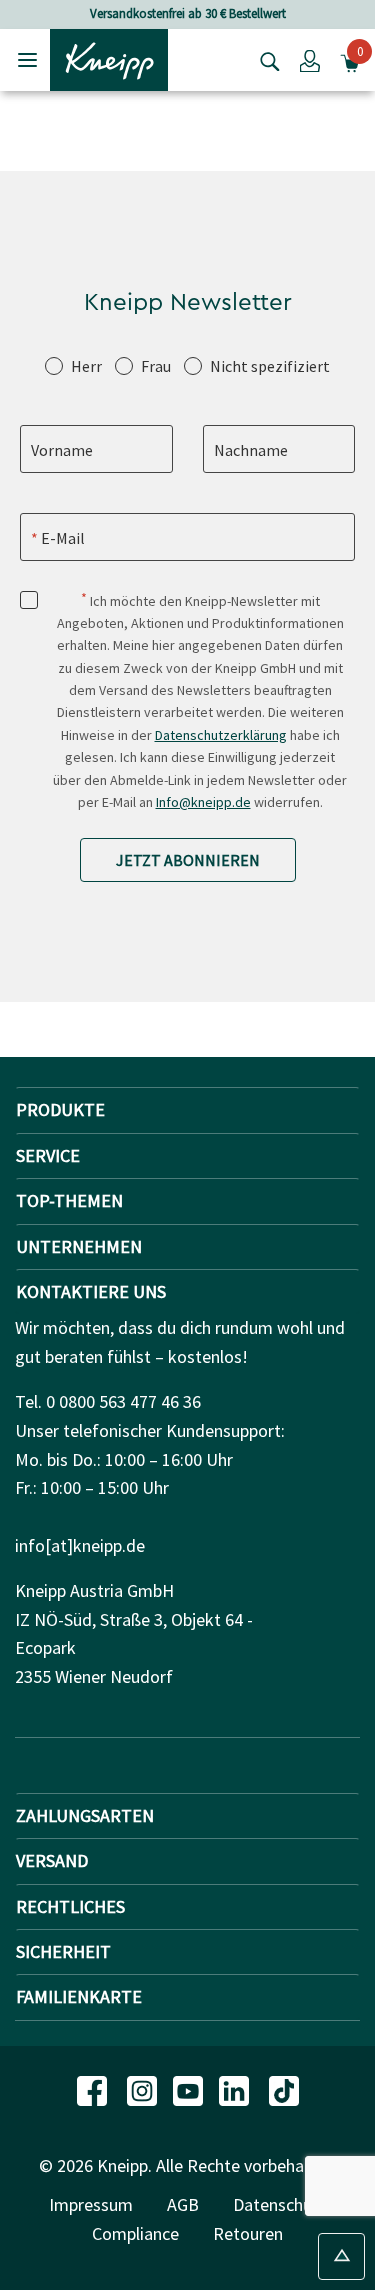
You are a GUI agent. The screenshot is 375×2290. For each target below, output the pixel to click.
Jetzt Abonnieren (188, 860)
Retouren (248, 2233)
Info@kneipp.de (203, 802)
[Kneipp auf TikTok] (284, 2089)
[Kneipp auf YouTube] (190, 2089)
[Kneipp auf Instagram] (144, 2089)
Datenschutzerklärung (221, 735)
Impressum (91, 2204)
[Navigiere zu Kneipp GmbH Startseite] (109, 58)
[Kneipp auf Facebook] (94, 2089)
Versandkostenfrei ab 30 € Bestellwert (188, 13)
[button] (310, 60)
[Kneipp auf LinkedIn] (236, 2089)
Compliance (135, 2233)
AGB (183, 2204)
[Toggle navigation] (27, 59)
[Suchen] (265, 60)
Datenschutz (280, 2204)
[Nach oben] (341, 2256)
